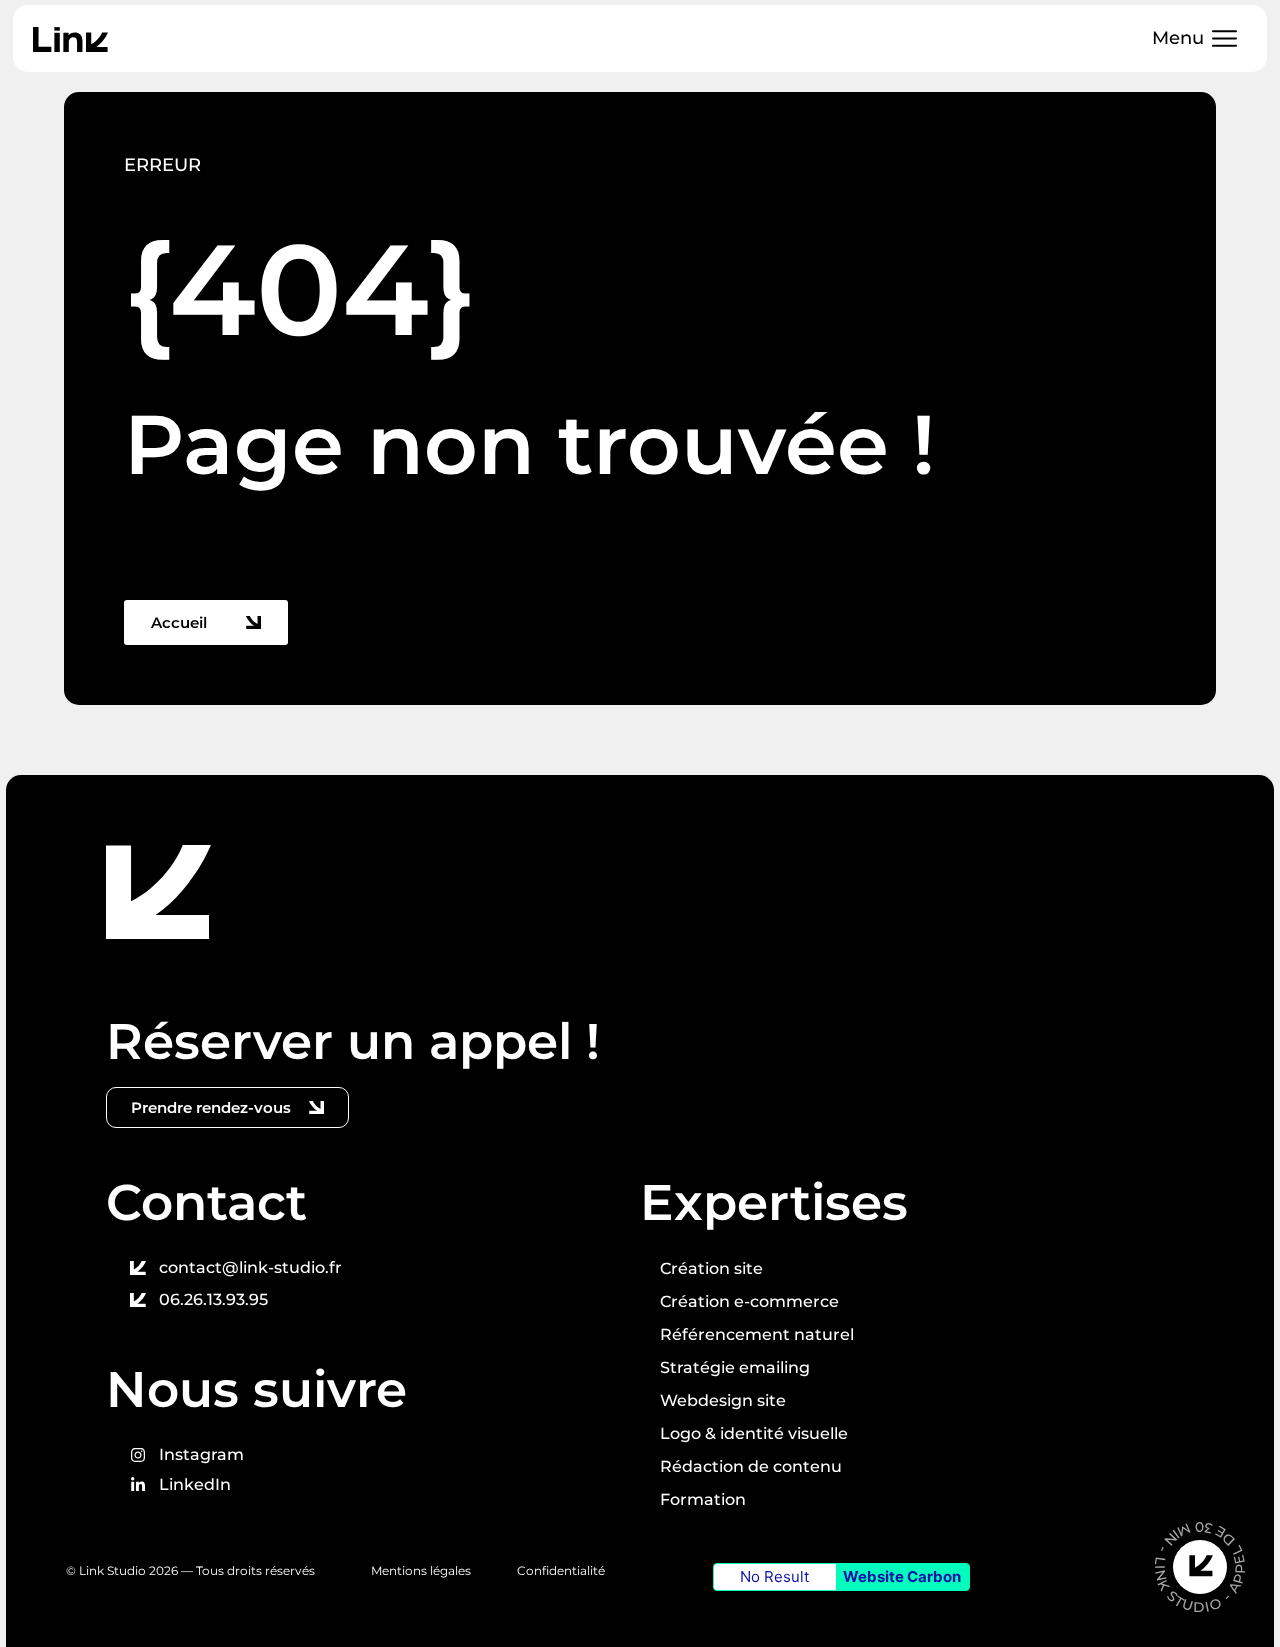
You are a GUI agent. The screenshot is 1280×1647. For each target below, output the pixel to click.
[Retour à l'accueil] (158, 892)
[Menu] (1224, 38)
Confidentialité (562, 1570)
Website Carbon (902, 1576)
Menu (1178, 37)
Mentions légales (421, 1570)
